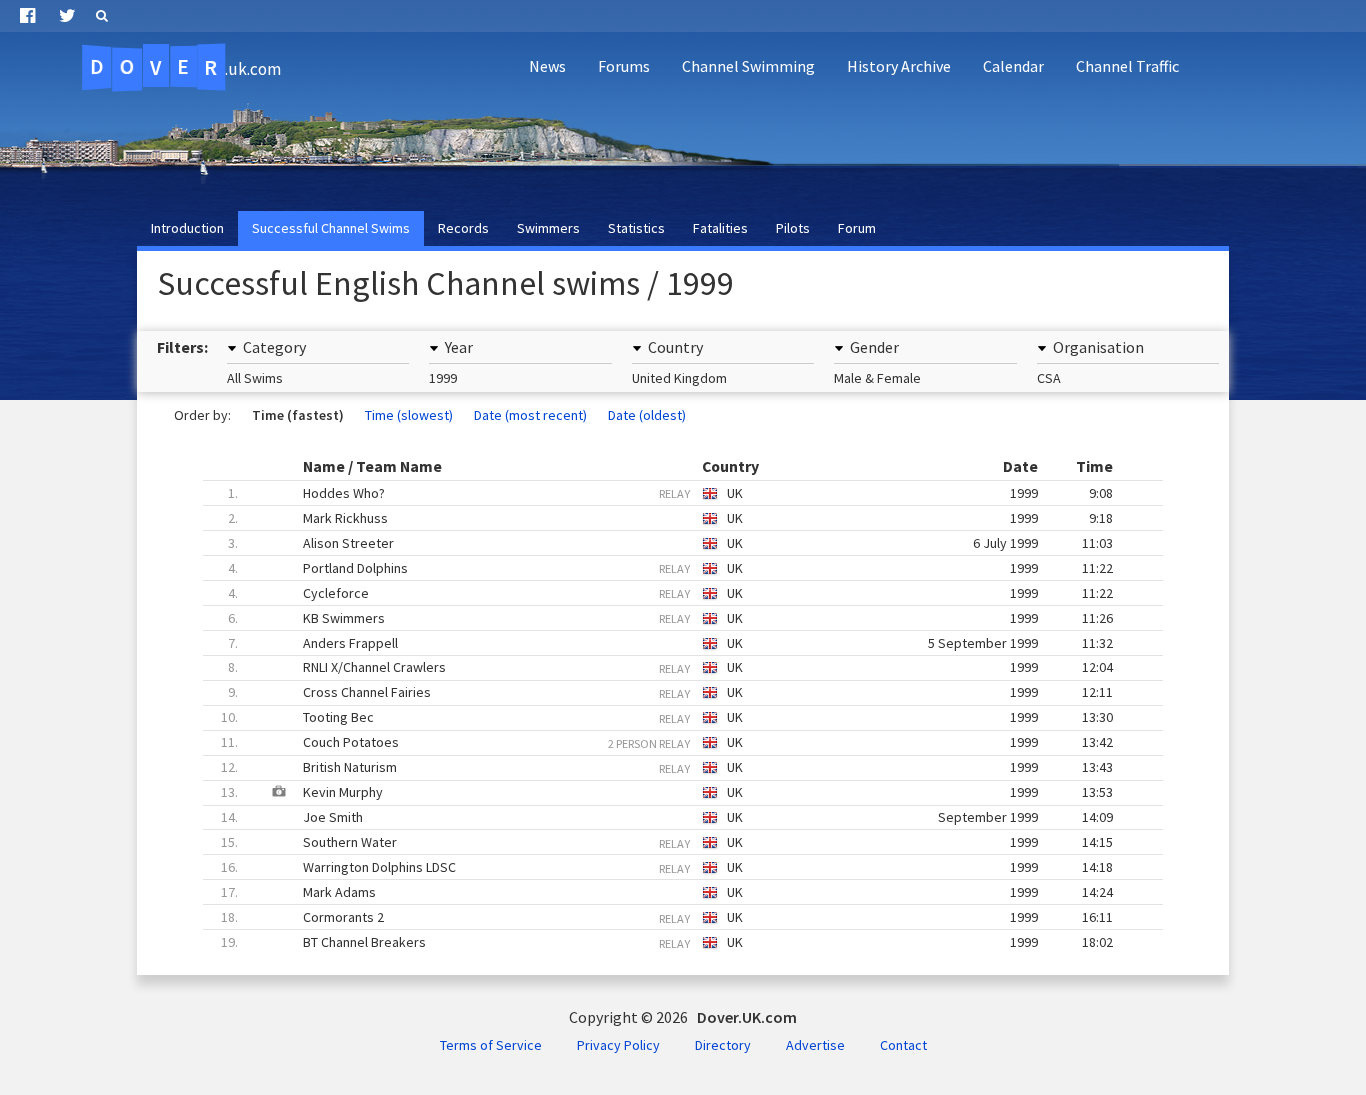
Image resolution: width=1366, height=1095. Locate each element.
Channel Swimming (748, 66)
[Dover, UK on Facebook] (27, 16)
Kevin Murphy (658, 792)
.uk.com (185, 67)
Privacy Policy (618, 1045)
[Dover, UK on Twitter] (67, 16)
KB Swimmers (670, 618)
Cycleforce (670, 593)
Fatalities (720, 228)
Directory (723, 1045)
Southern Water (667, 842)
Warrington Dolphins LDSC (667, 867)
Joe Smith (667, 817)
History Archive (899, 66)
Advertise (815, 1045)
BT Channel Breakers (667, 942)
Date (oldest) (647, 415)
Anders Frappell (670, 643)
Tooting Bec (667, 717)
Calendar (1013, 66)
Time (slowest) (409, 415)
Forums (624, 66)
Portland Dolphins (670, 568)
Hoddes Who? (670, 493)
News (547, 66)
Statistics (636, 228)
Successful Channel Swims (331, 228)
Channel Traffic (1127, 66)
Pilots (793, 228)
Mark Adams (667, 892)
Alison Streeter (670, 543)
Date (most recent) (530, 415)
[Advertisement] (992, 146)
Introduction (187, 228)
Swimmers (548, 228)
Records (463, 228)
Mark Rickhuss (670, 518)
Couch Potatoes (667, 742)
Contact (903, 1045)
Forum (857, 228)
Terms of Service (491, 1045)
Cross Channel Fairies (670, 692)
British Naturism (667, 767)
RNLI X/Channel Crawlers (670, 667)
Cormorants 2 (667, 917)
